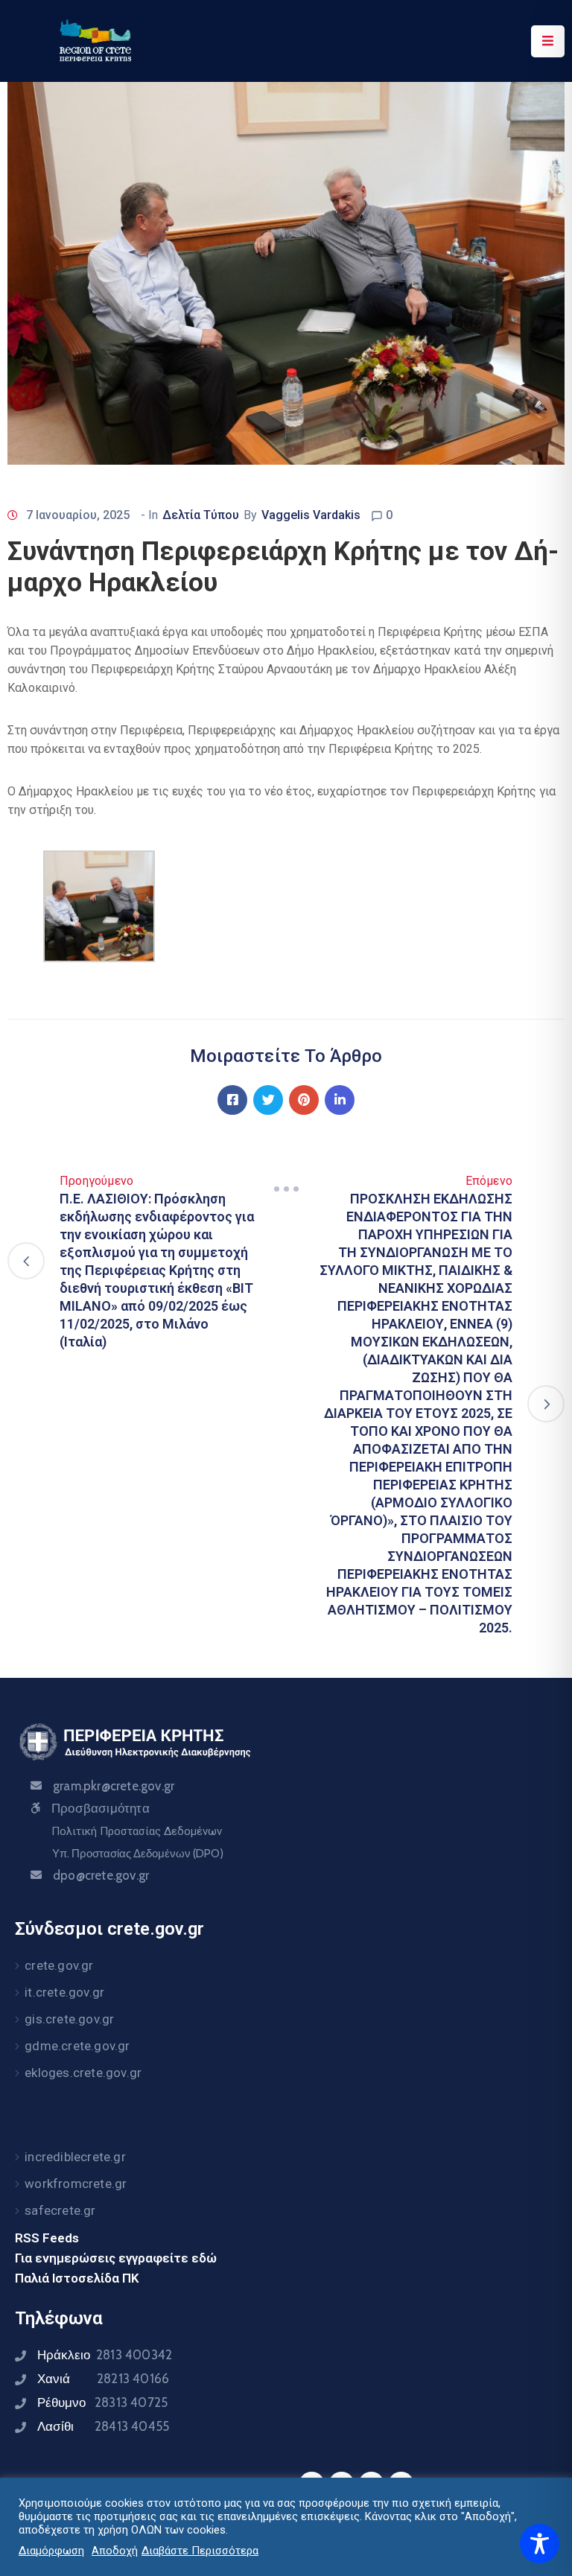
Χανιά (103, 2379)
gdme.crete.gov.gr (77, 2046)
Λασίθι (103, 2426)
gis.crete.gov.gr (69, 2019)
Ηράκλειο (105, 2355)
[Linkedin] (340, 1100)
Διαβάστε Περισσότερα (200, 2551)
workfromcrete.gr (76, 2184)
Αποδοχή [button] (115, 2551)
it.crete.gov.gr (64, 1992)
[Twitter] (268, 1100)
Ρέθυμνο (102, 2402)
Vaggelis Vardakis (311, 515)
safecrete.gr (60, 2210)
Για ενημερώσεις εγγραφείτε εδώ (116, 2258)
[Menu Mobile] (548, 41)
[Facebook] (232, 1100)
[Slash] (286, 1189)
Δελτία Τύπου (201, 515)
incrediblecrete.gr (75, 2157)
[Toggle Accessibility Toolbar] (540, 2544)
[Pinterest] (304, 1100)
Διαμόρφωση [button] (51, 2551)
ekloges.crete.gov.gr (83, 2073)
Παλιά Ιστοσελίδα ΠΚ (77, 2278)
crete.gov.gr (59, 1965)
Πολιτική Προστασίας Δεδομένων (137, 1831)
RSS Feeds (47, 2238)
